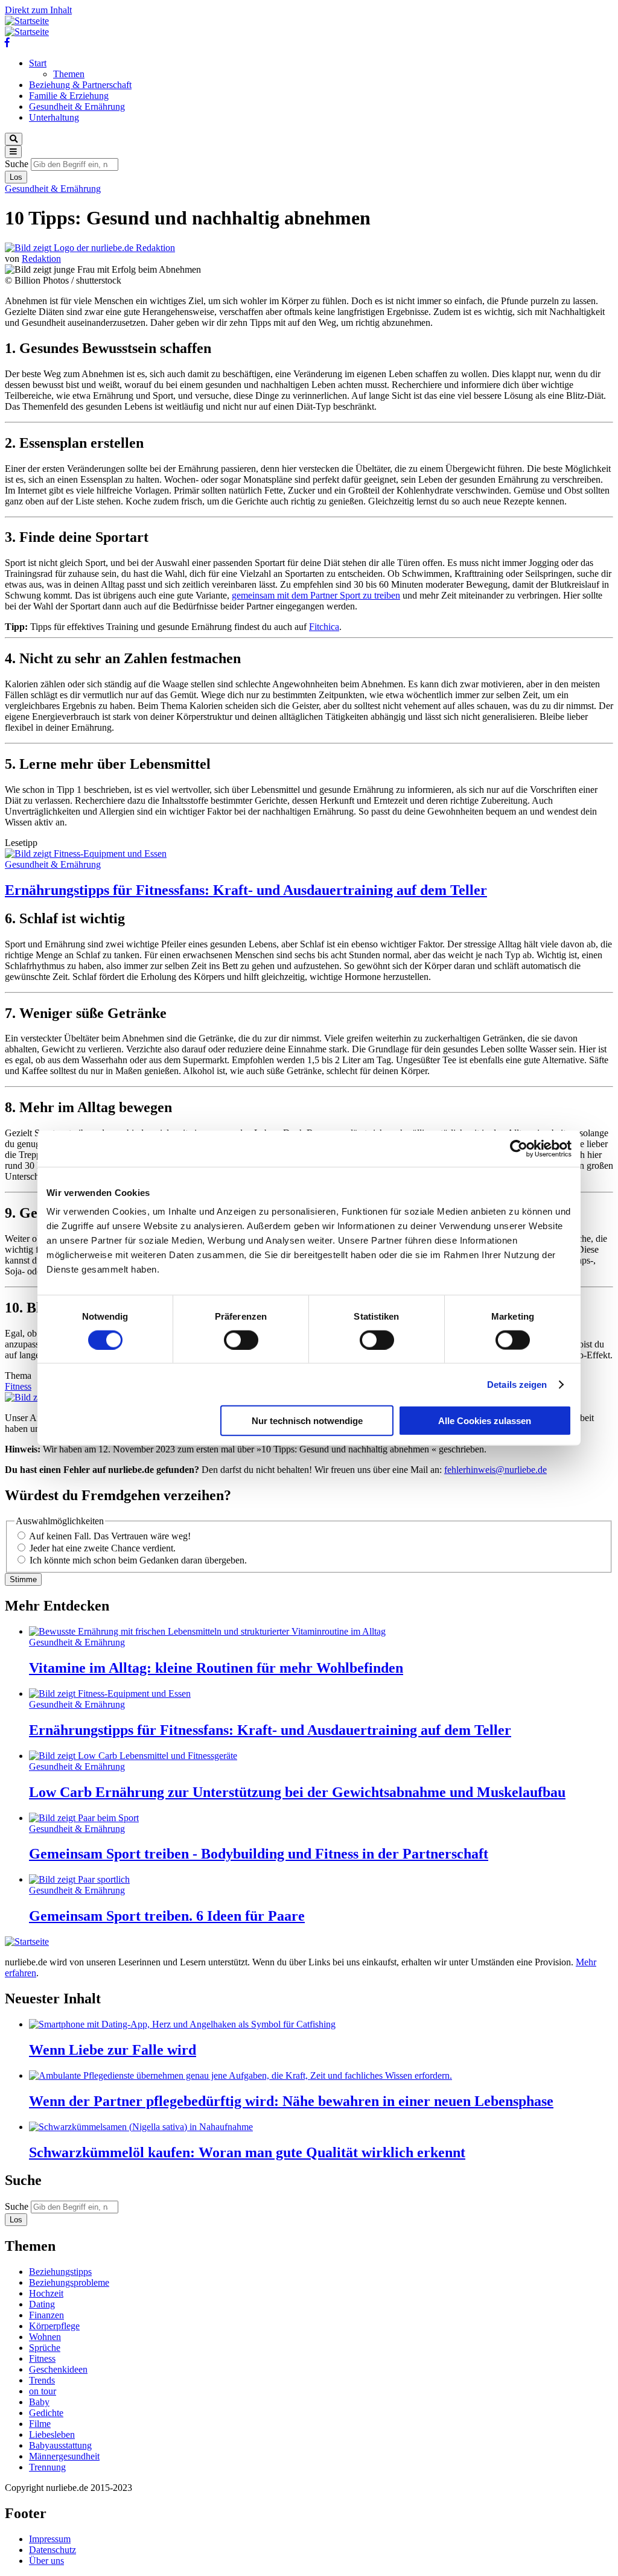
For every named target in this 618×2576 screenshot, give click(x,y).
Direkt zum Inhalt (38, 10)
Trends (42, 2380)
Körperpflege (54, 2326)
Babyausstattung (60, 2445)
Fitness (18, 1386)
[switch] (241, 1340)
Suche (17, 164)
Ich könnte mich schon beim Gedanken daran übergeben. (138, 1560)
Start (38, 63)
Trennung (47, 2467)
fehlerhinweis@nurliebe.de (495, 1470)
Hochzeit (46, 2293)
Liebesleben (52, 2434)
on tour (43, 2391)
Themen (69, 74)
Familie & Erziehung (69, 96)
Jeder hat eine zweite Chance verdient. (103, 1548)
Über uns (46, 2561)
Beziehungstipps (60, 2272)
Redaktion (41, 259)
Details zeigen (517, 1384)
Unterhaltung (54, 117)
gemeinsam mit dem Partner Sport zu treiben (316, 595)
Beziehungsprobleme (69, 2282)
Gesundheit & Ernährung (77, 107)
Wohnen (45, 2337)
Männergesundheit (64, 2456)
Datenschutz (53, 2550)
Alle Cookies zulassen (485, 1421)
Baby (39, 2402)
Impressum (50, 2539)
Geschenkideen (58, 2369)
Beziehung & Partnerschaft (80, 85)
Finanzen (46, 2315)
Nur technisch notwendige (307, 1421)
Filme (40, 2424)
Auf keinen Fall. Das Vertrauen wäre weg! (110, 1536)
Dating (42, 2304)
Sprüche (45, 2348)
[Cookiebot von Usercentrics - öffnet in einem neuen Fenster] (519, 1148)
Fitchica (324, 627)
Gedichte (46, 2413)
